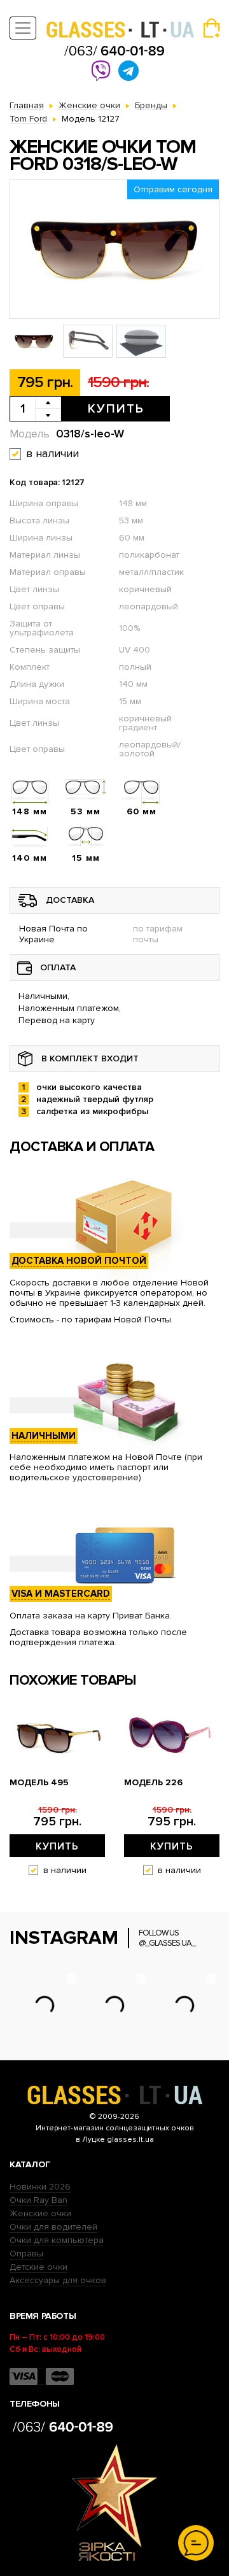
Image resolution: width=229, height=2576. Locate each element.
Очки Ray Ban (38, 2200)
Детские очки (38, 2267)
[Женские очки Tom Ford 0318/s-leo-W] (114, 249)
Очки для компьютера (57, 2240)
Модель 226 (153, 1783)
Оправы (26, 2254)
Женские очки (40, 2213)
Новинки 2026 (40, 2187)
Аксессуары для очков (58, 2280)
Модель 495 (39, 1783)
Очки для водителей (53, 2227)
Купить (116, 409)
